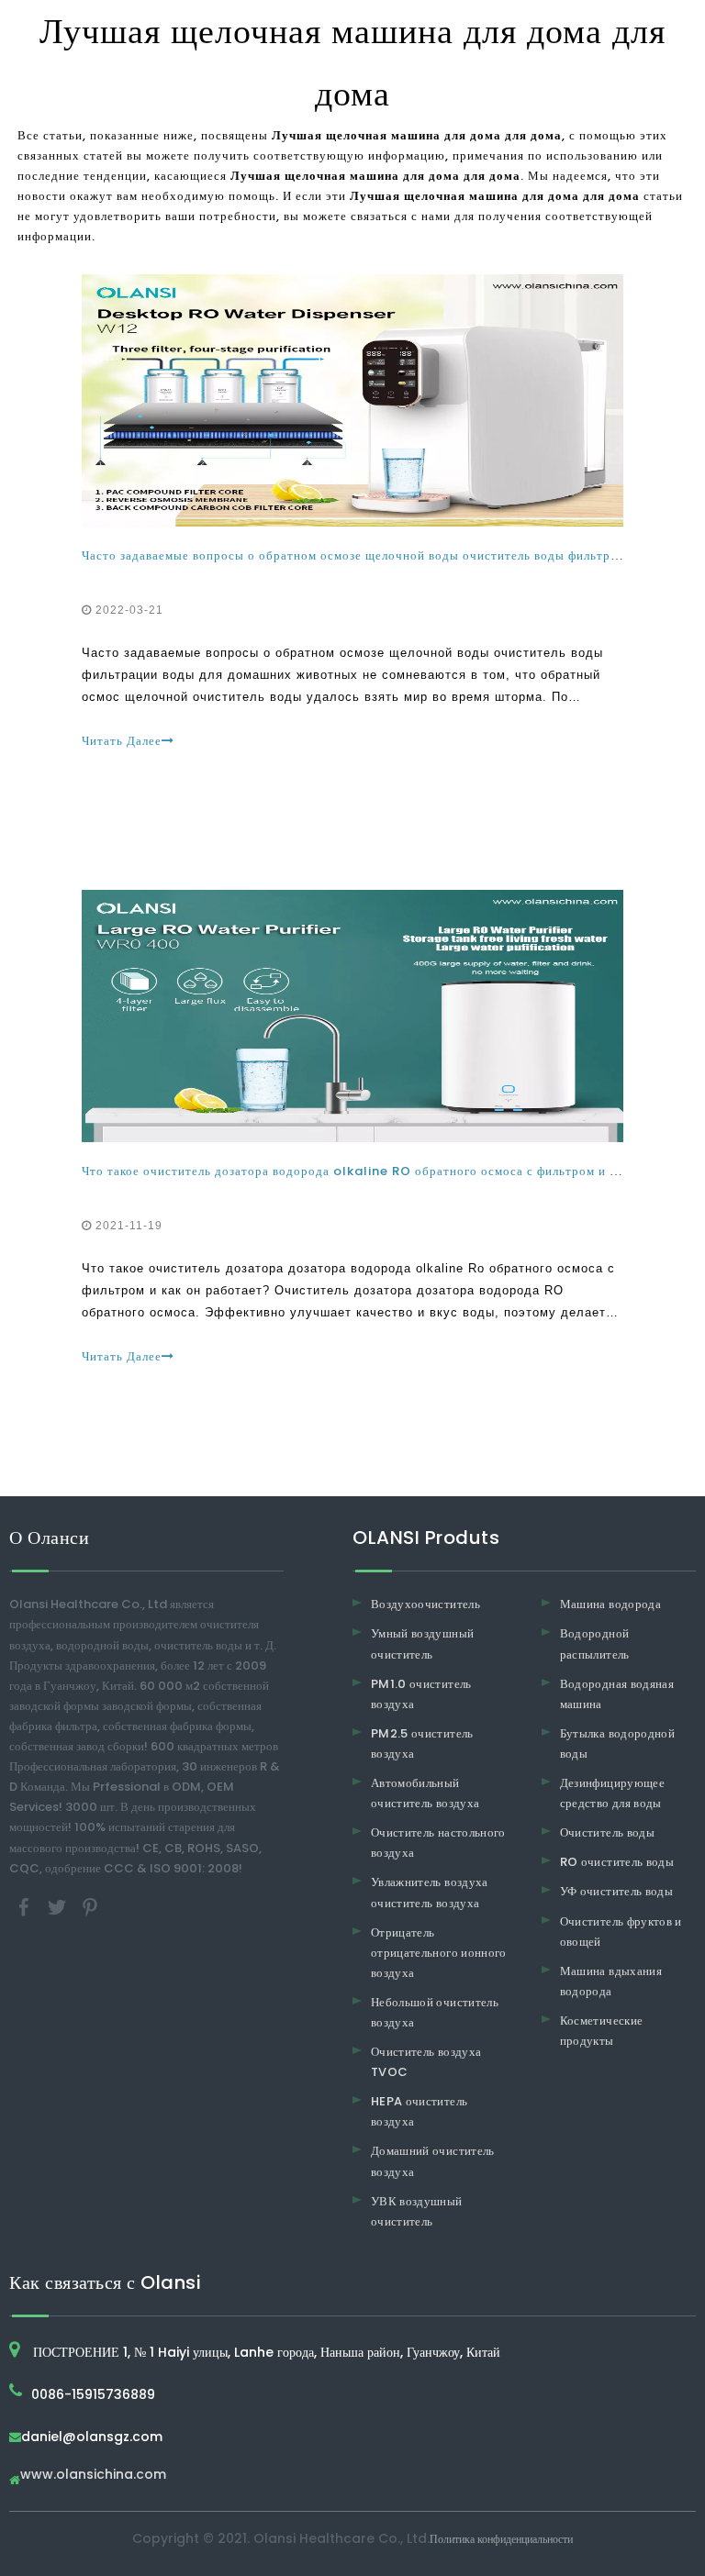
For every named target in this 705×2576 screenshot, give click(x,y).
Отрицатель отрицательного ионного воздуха (439, 1953)
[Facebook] (26, 1906)
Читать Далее (122, 741)
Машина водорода (610, 1604)
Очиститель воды (607, 1832)
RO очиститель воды (617, 1862)
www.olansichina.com (93, 2476)
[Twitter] (59, 1906)
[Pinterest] (90, 1906)
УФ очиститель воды (616, 1891)
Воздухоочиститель (425, 1604)
